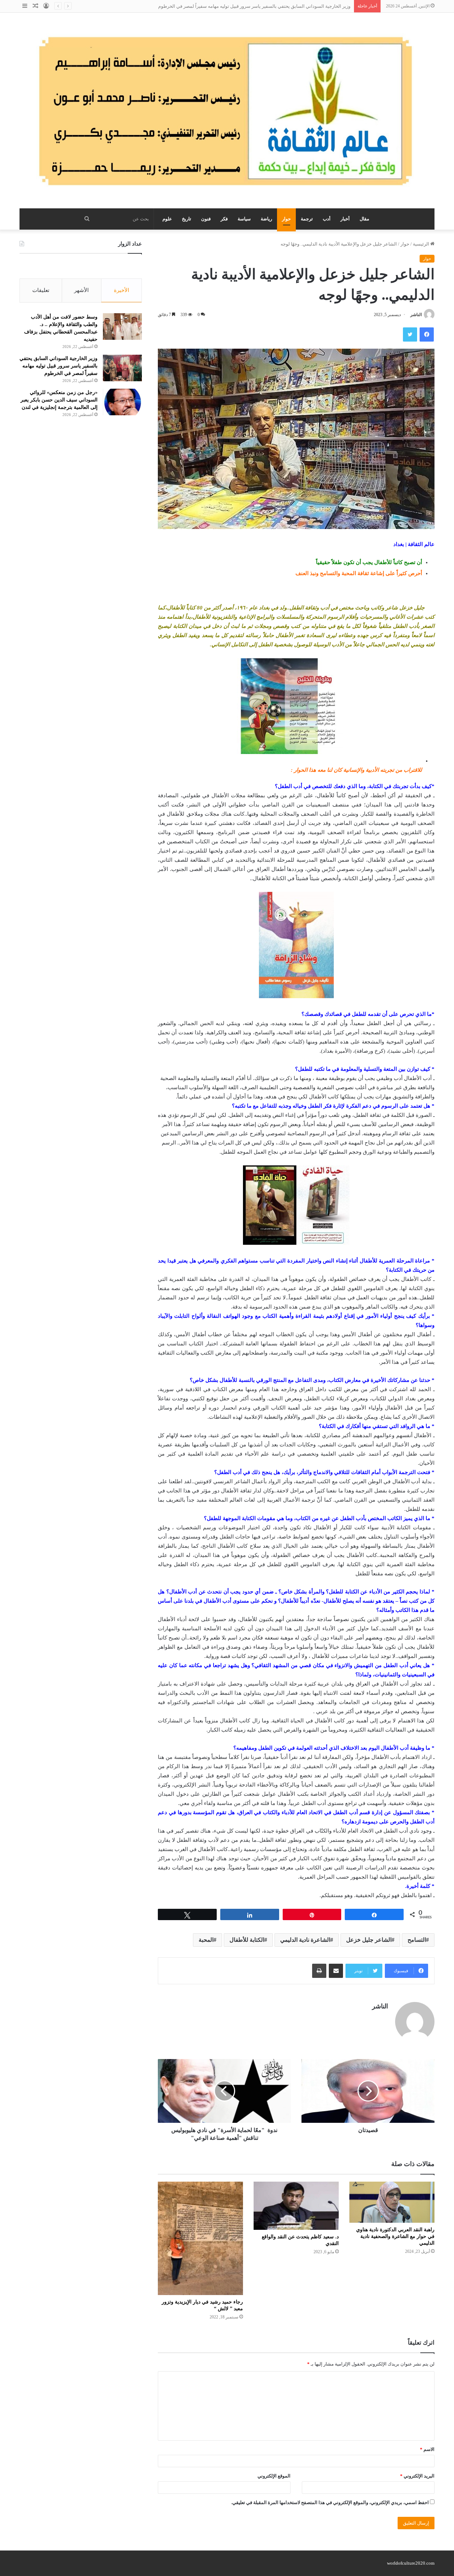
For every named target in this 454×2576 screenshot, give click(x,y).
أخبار (345, 219)
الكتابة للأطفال (247, 1940)
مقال (364, 219)
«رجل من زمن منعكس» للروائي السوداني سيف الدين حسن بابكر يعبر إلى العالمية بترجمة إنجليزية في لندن (59, 400)
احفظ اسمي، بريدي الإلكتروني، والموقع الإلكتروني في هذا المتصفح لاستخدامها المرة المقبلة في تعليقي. (330, 2502)
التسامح (417, 1940)
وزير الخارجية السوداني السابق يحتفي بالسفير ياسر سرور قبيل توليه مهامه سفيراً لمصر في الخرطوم (59, 366)
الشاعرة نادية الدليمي (305, 1940)
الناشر (416, 315)
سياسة (244, 219)
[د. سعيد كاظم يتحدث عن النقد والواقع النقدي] (296, 2206)
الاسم (427, 2449)
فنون (206, 219)
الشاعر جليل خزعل (369, 1940)
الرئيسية (422, 244)
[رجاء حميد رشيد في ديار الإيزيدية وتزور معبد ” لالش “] (200, 2238)
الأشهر (81, 290)
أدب (327, 219)
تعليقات (41, 290)
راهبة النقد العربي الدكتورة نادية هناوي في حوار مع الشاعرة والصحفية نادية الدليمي (395, 2236)
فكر (224, 219)
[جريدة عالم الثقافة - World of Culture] (227, 111)
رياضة (266, 219)
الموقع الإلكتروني (274, 2476)
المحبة (206, 1940)
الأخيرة (121, 290)
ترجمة (307, 219)
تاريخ (187, 219)
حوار (286, 219)
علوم (167, 219)
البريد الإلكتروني (417, 2476)
